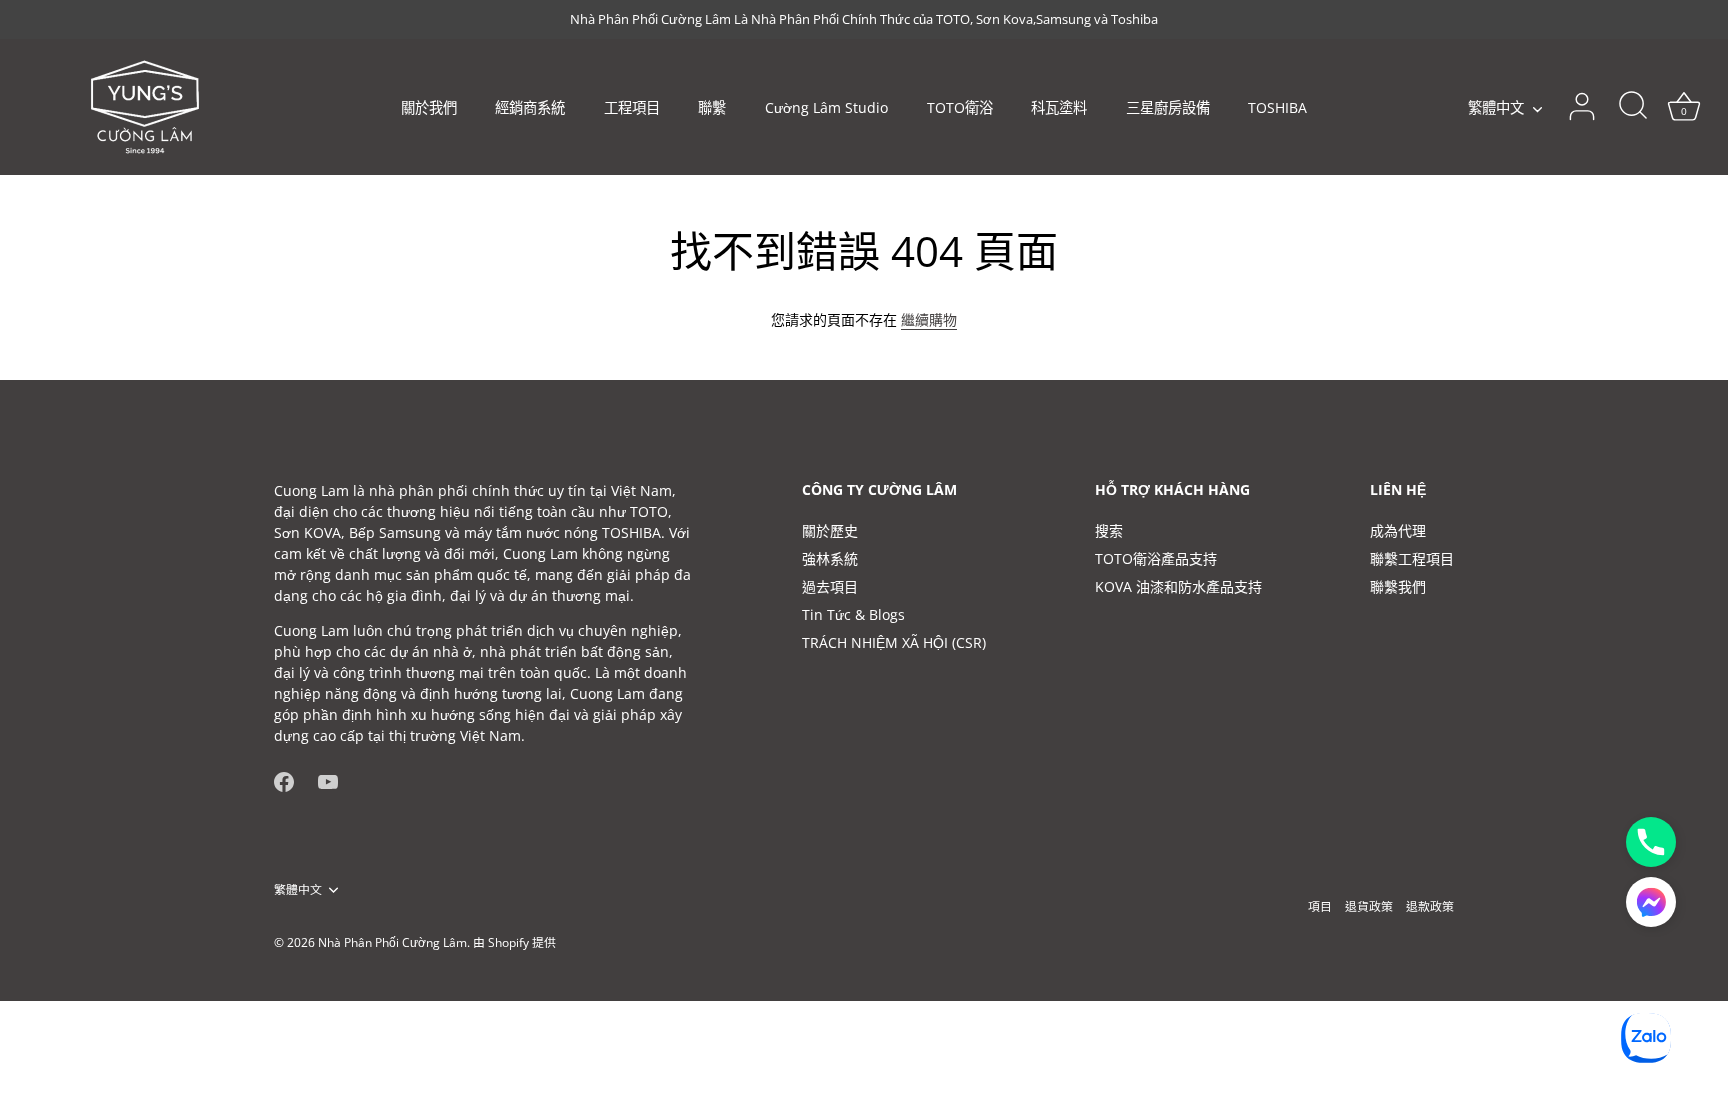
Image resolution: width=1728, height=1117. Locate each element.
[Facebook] (284, 780)
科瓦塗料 (1059, 107)
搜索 (1109, 530)
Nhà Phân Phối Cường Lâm (392, 942)
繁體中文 (1496, 108)
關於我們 (429, 107)
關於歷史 (830, 530)
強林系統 (830, 558)
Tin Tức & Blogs (853, 614)
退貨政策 (1369, 906)
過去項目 (830, 586)
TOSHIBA (1277, 107)
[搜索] (1633, 107)
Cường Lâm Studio (826, 107)
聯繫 (712, 107)
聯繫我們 (1398, 586)
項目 (1320, 906)
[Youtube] (328, 780)
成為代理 (1398, 530)
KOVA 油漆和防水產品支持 (1178, 586)
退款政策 (1430, 906)
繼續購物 (929, 319)
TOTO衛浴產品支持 (1156, 558)
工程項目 (632, 107)
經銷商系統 (530, 107)
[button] (1651, 902)
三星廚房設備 (1168, 107)
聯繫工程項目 (1412, 558)
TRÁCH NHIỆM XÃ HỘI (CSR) (894, 642)
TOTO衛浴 (960, 107)
